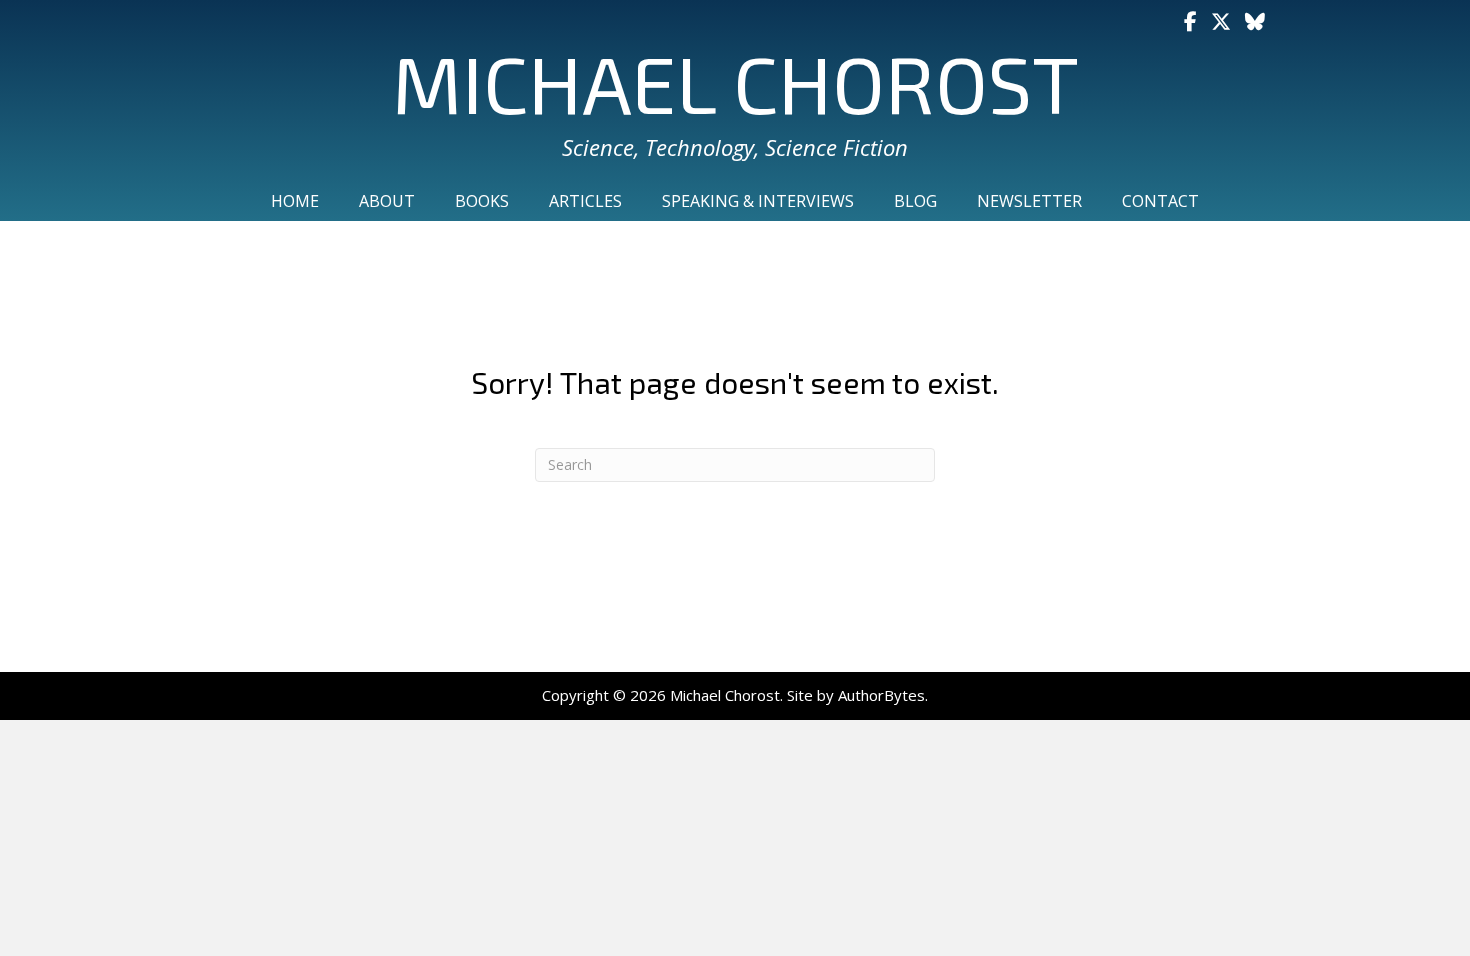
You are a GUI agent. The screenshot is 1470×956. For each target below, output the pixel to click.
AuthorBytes (881, 695)
